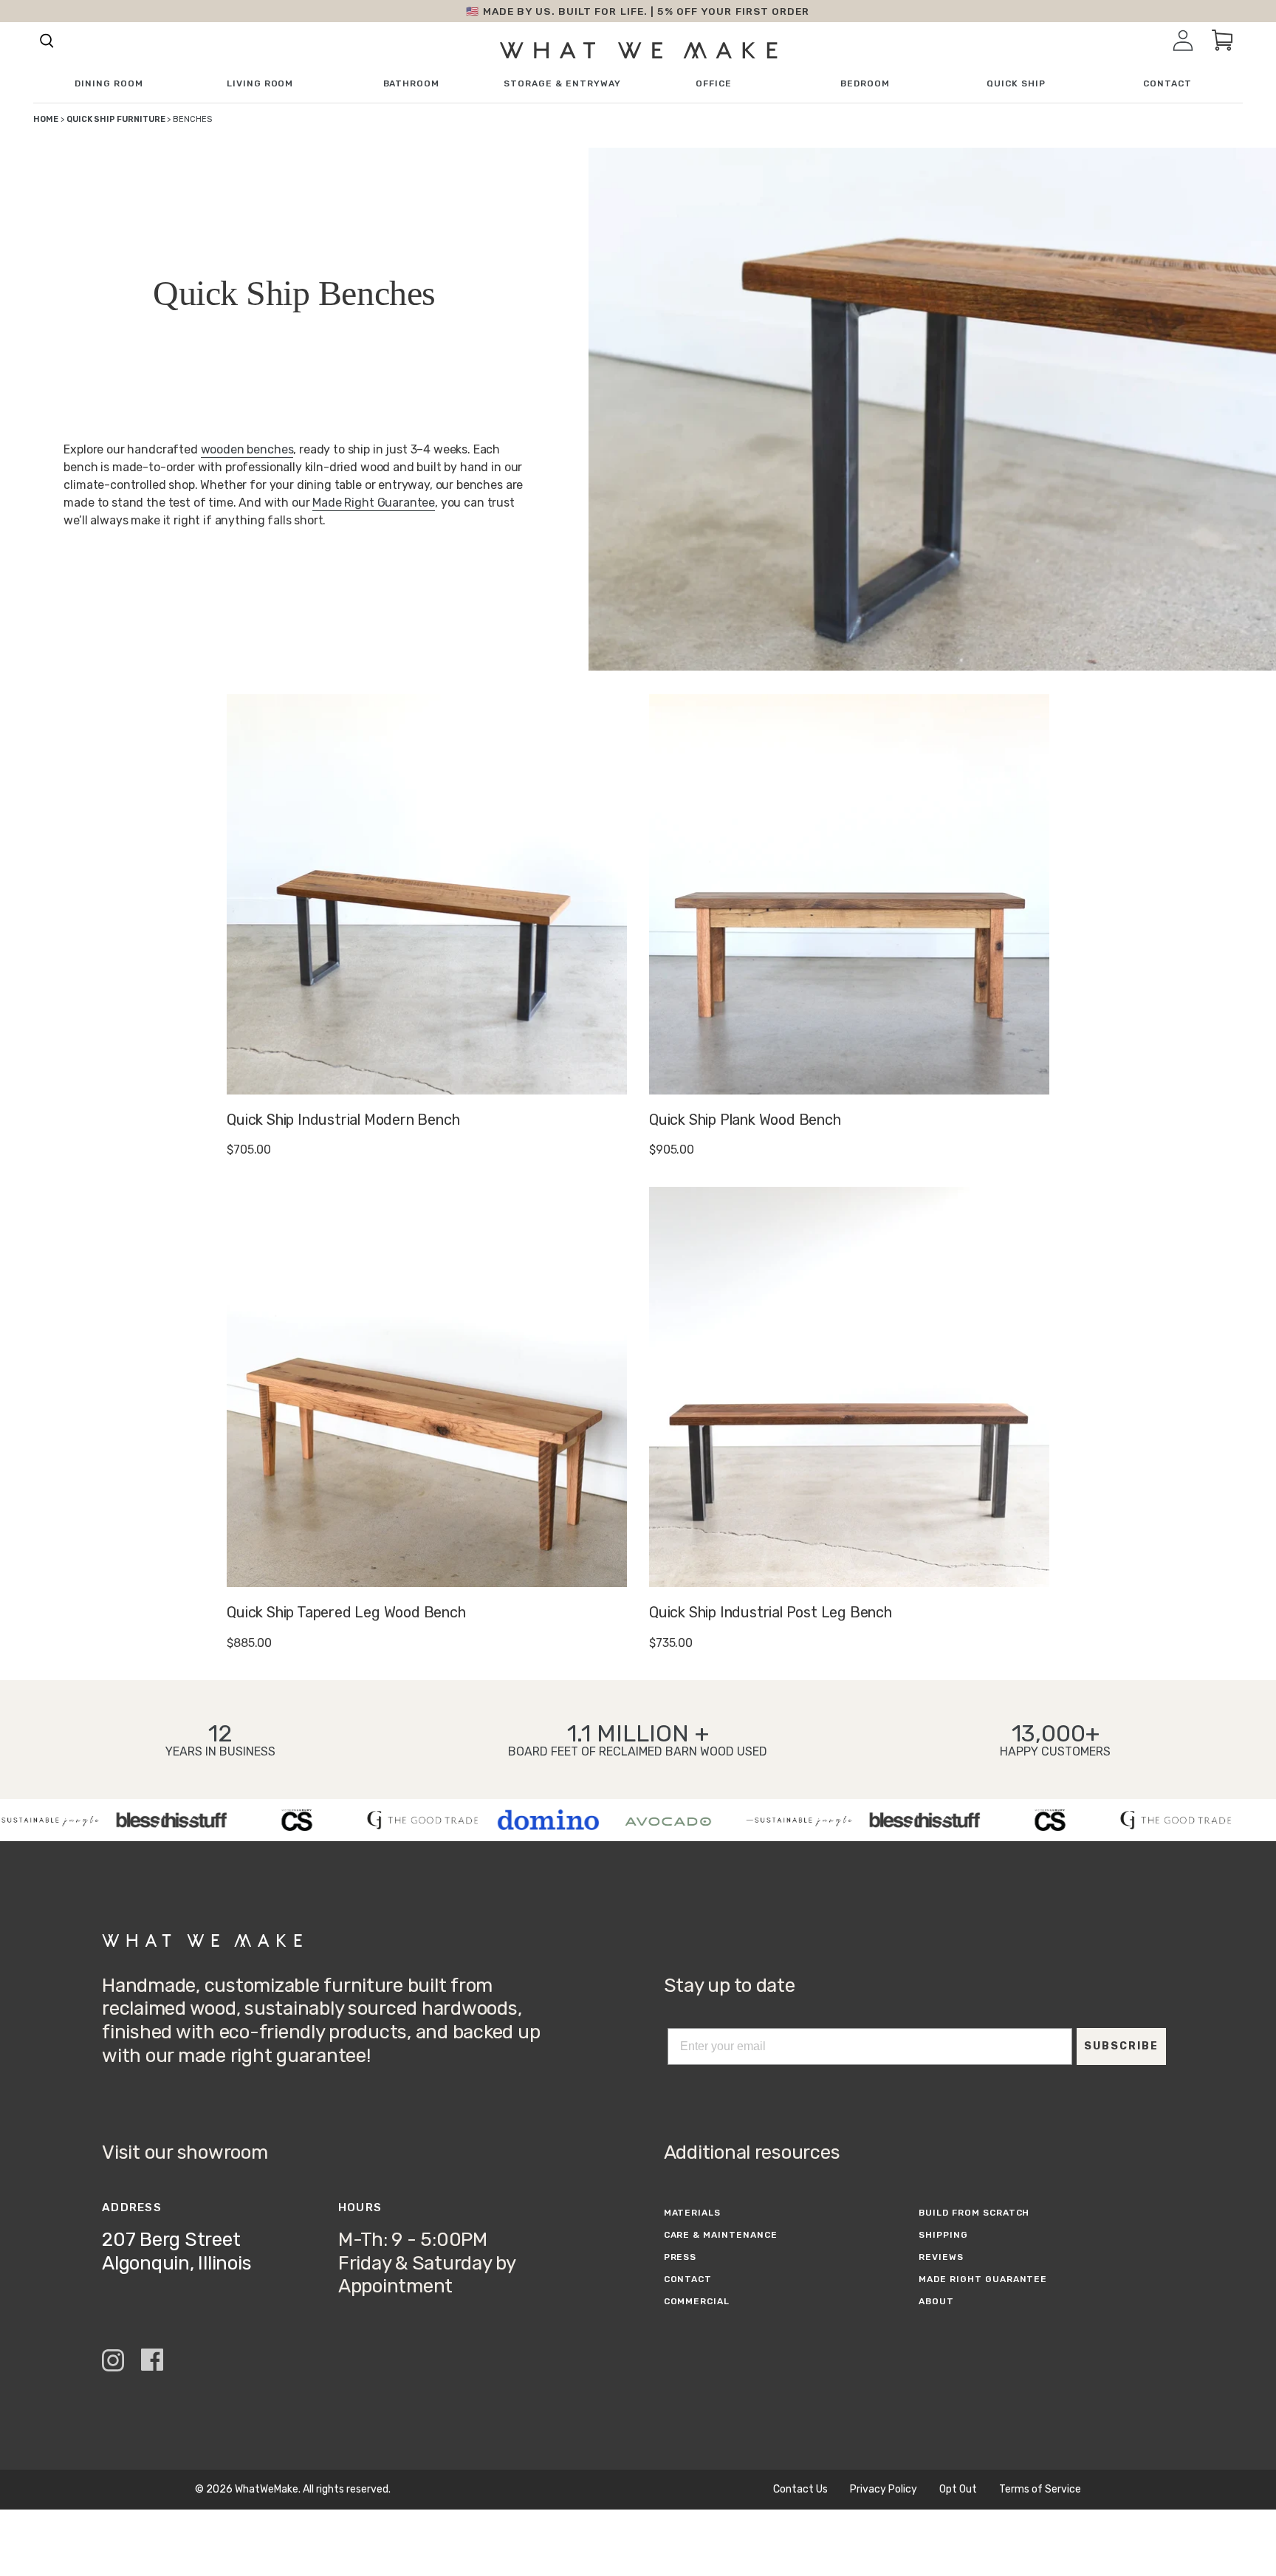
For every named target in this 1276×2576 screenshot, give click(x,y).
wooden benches (247, 449)
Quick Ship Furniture (117, 119)
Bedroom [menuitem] (865, 84)
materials (693, 2213)
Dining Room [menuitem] (109, 84)
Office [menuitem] (714, 84)
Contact (688, 2279)
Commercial (697, 2301)
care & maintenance (721, 2235)
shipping (943, 2235)
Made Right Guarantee (374, 503)
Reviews (941, 2257)
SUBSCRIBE (1121, 2046)
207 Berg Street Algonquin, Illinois (176, 2251)
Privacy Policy (884, 2490)
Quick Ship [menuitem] (1016, 84)
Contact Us (800, 2490)
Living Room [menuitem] (260, 84)
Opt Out (958, 2490)
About (936, 2301)
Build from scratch (974, 2213)
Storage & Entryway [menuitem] (562, 84)
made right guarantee (983, 2279)
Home (46, 119)
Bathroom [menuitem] (412, 84)
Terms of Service (1040, 2490)
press (680, 2257)
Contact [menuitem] (1167, 84)
